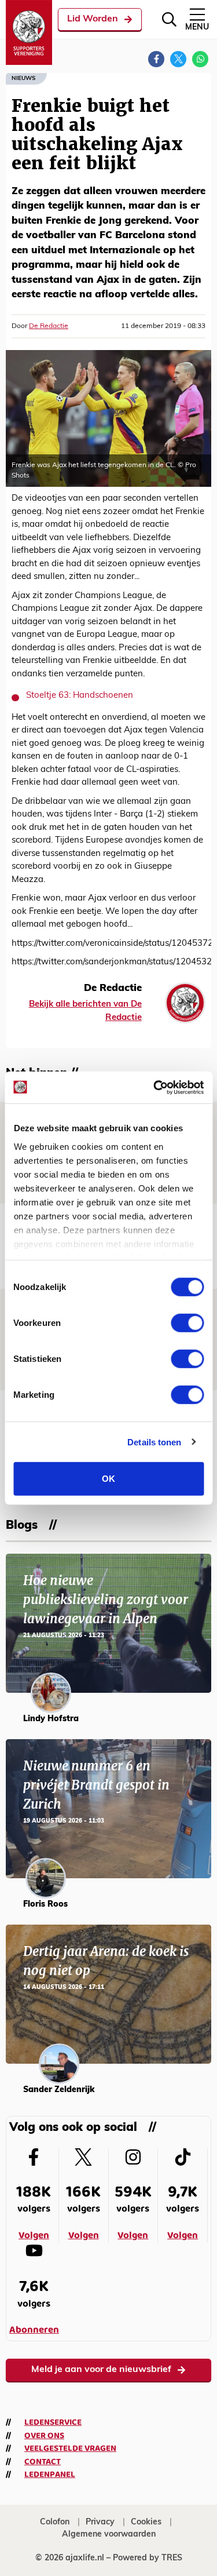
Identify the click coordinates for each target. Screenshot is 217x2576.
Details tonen (154, 1442)
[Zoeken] (169, 19)
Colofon (55, 2522)
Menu (197, 28)
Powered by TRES (148, 2558)
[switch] (187, 1323)
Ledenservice (53, 2422)
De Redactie (49, 326)
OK (108, 1479)
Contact (43, 2462)
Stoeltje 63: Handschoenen (80, 696)
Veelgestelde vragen (70, 2449)
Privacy (100, 2522)
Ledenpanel (50, 2475)
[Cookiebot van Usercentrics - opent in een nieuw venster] (155, 1087)
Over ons (44, 2436)
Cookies (146, 2522)
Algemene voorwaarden (109, 2535)
